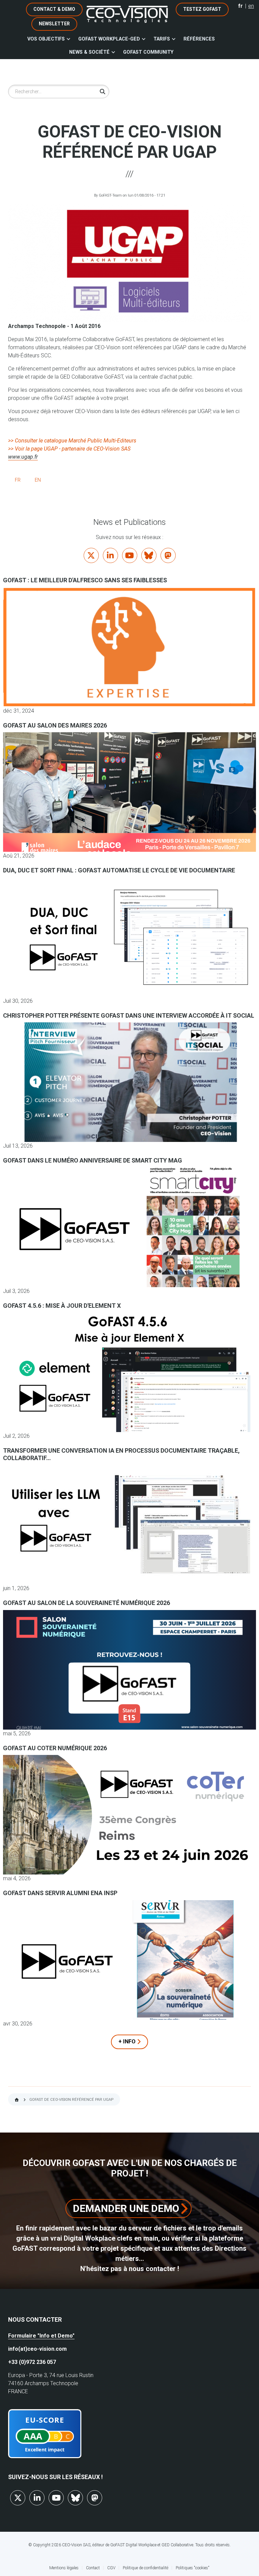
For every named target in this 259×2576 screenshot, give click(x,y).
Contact (93, 2568)
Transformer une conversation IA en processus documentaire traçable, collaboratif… (121, 1454)
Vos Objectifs (46, 39)
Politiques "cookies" (193, 2568)
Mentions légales (64, 2568)
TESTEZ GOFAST (202, 9)
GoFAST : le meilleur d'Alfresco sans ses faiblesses (85, 580)
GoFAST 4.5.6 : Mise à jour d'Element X (62, 1306)
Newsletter (54, 24)
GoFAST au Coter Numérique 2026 (55, 1748)
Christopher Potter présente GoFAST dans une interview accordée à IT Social (129, 1015)
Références (199, 39)
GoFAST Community (148, 52)
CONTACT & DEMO (54, 9)
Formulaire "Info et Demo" (41, 2336)
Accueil (17, 2100)
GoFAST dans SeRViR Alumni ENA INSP (60, 1893)
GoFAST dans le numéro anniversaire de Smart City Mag (93, 1160)
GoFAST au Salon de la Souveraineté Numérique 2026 (87, 1603)
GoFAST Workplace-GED (109, 39)
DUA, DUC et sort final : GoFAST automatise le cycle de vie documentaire (119, 870)
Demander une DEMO (126, 2208)
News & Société (89, 52)
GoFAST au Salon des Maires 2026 (55, 725)
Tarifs (162, 39)
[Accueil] (127, 14)
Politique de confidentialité (146, 2568)
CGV (111, 2568)
